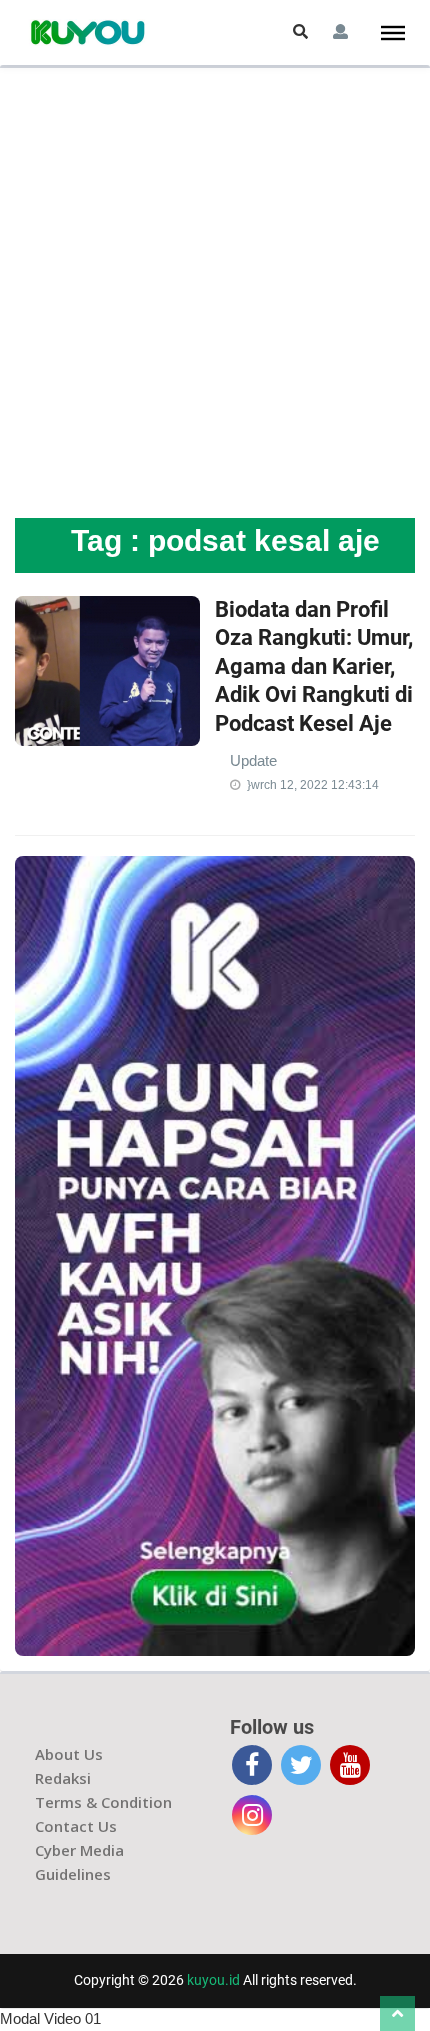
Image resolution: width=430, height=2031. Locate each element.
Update (253, 760)
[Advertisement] (215, 293)
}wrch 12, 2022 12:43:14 (313, 785)
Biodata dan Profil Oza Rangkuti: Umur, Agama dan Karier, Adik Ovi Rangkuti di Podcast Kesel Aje (314, 666)
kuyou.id (213, 1980)
